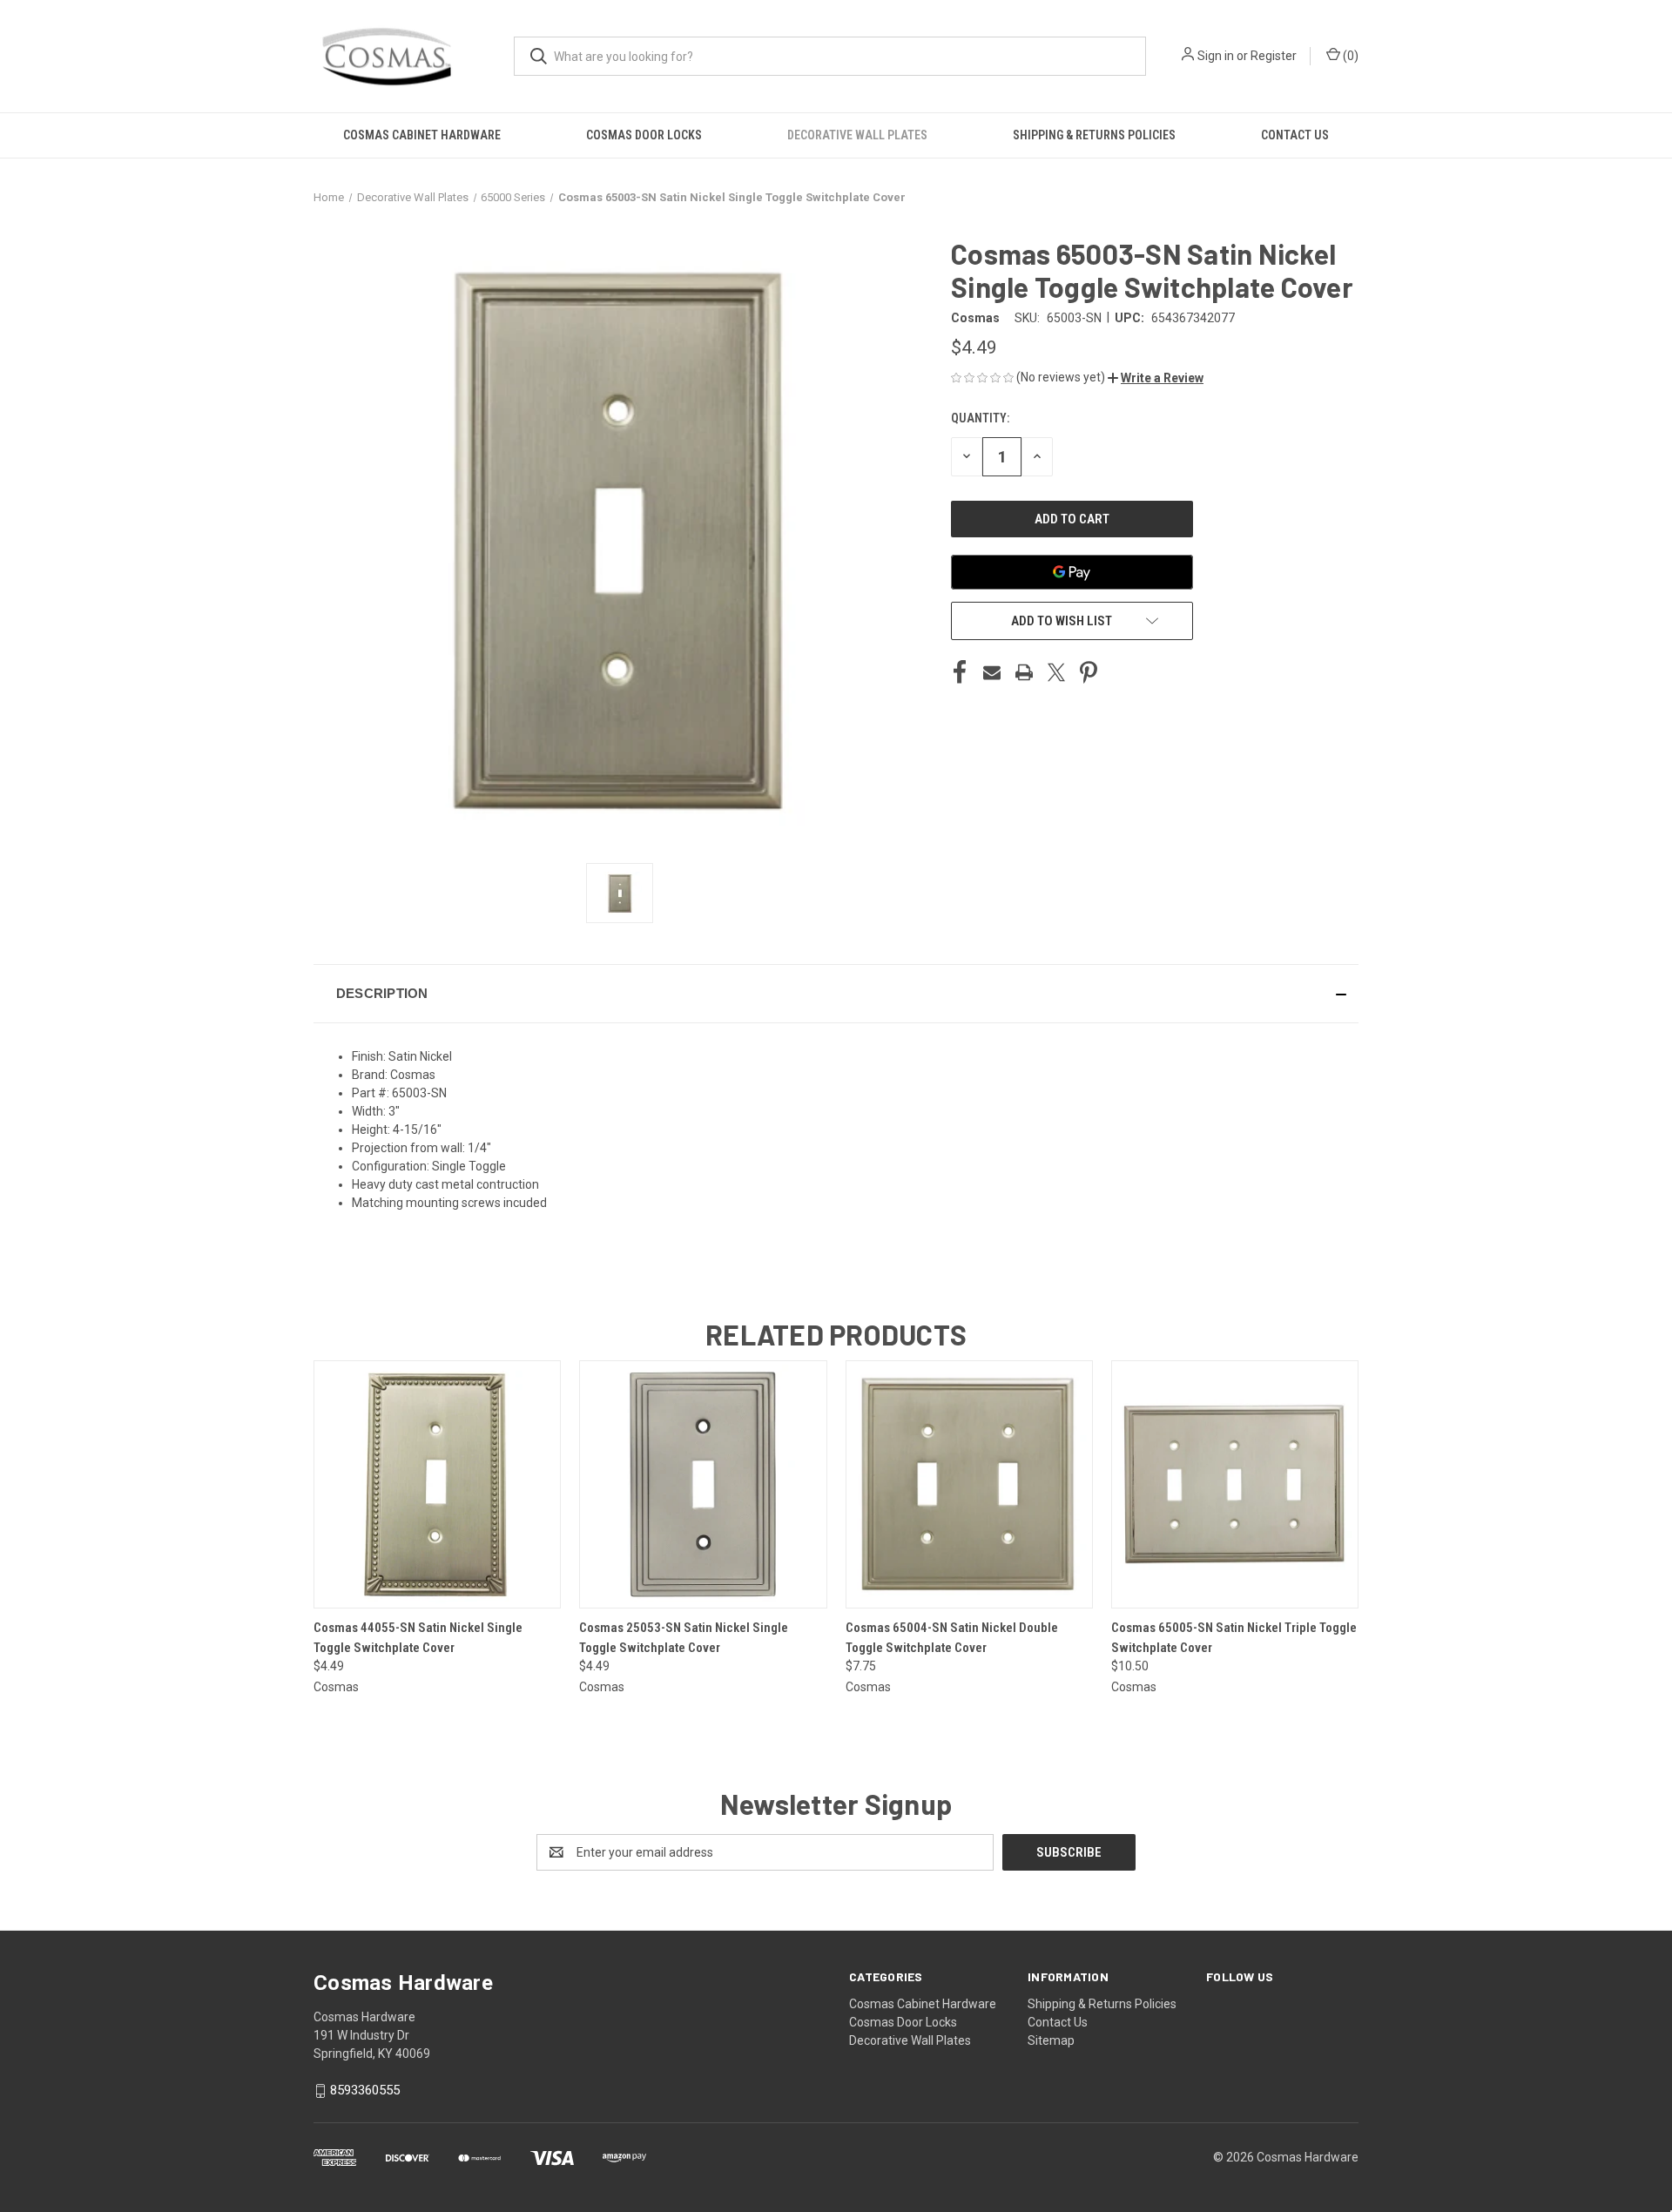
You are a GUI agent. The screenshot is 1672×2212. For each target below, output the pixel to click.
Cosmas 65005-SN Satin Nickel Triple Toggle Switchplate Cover (1234, 1638)
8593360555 (365, 2090)
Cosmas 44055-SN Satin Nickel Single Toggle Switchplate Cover (418, 1638)
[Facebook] (960, 672)
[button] (1156, 378)
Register (1274, 56)
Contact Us (1295, 135)
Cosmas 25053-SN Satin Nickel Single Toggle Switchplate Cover (684, 1638)
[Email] (992, 672)
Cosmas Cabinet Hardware (422, 135)
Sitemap (1051, 2040)
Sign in (1216, 56)
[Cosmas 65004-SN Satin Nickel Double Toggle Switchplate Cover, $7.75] (969, 1484)
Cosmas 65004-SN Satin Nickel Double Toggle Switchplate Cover (952, 1638)
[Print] (1024, 672)
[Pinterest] (1089, 672)
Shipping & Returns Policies (1094, 135)
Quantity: (980, 418)
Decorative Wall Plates (857, 135)
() (1349, 56)
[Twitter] (1056, 672)
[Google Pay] (1072, 572)
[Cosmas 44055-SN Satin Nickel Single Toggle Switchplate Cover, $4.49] (437, 1484)
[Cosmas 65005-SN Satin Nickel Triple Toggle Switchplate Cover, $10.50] (1235, 1484)
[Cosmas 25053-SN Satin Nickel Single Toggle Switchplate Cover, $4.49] (703, 1484)
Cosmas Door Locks (644, 135)
